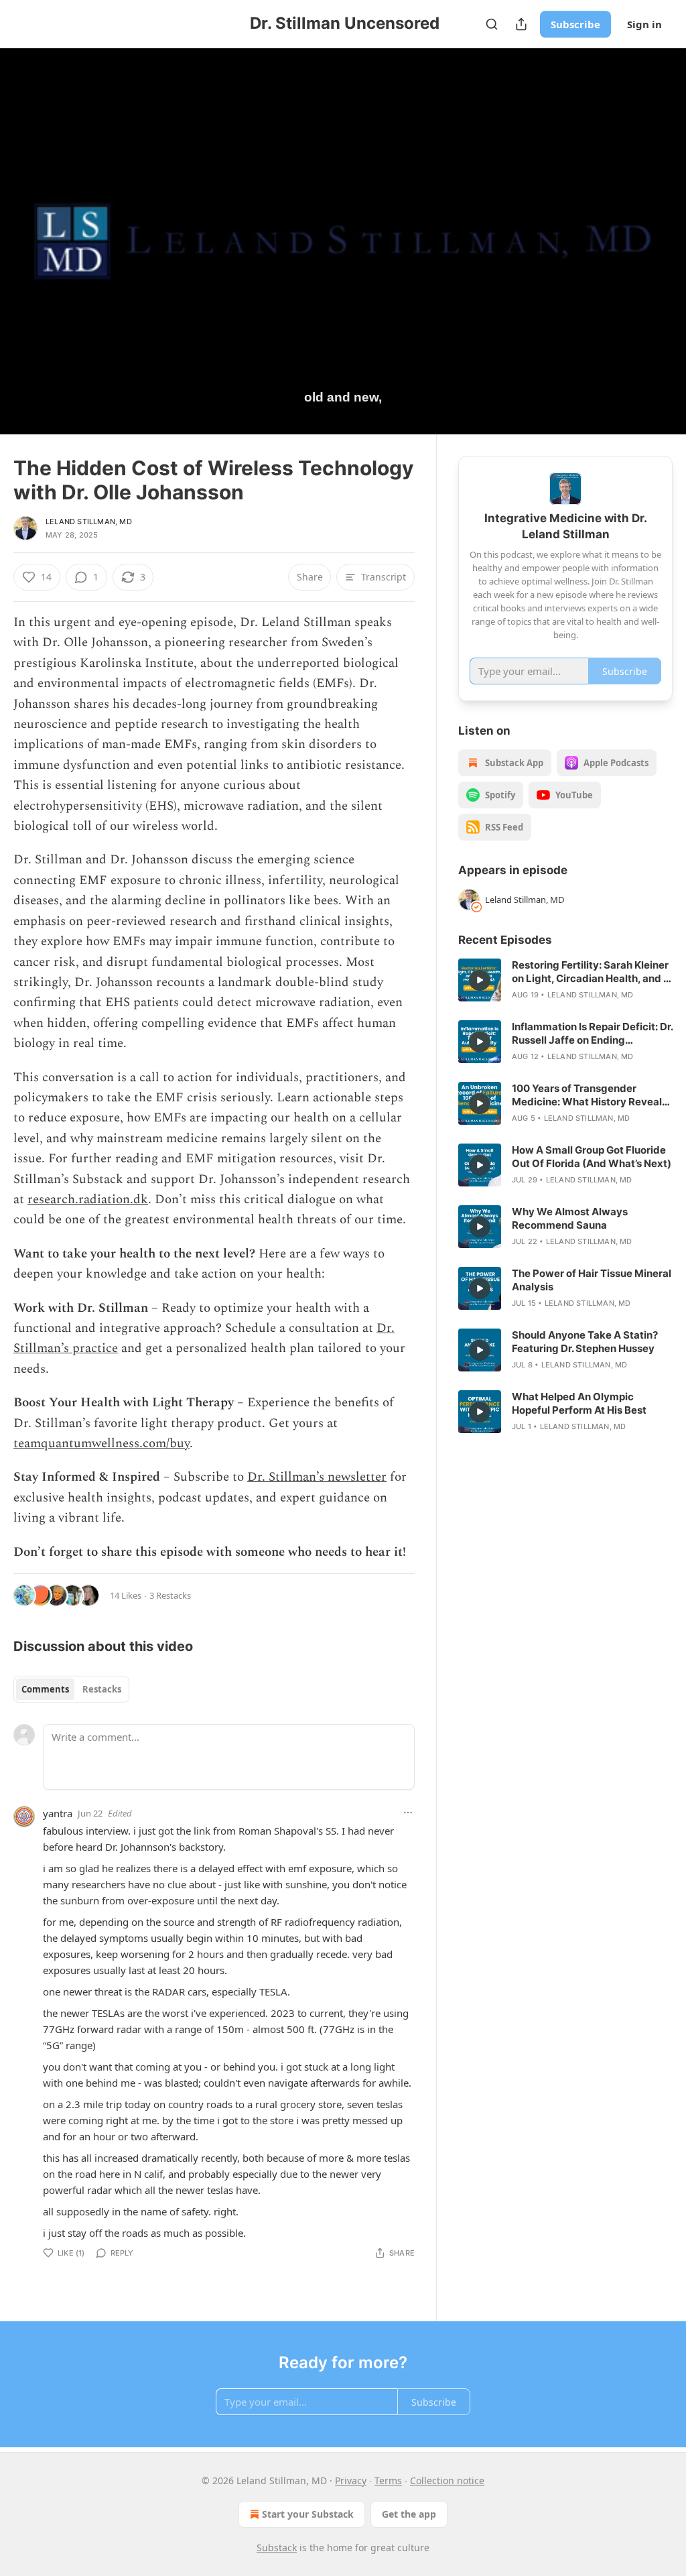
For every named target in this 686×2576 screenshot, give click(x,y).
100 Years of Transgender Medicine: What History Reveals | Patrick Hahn (590, 1095)
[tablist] (71, 1689)
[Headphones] (27, 256)
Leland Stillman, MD (89, 522)
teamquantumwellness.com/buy (101, 1444)
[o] (480, 980)
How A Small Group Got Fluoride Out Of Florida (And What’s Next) (592, 1157)
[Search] (492, 24)
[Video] (27, 227)
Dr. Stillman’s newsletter (317, 1477)
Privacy (351, 2480)
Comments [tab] (45, 1689)
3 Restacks (170, 1595)
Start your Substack (308, 2514)
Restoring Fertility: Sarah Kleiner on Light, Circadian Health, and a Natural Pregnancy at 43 (591, 972)
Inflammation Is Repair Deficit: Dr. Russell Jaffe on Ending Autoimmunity (592, 1034)
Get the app (409, 2514)
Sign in (644, 24)
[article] (565, 980)
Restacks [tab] (102, 1689)
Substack (277, 2548)
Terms (388, 2480)
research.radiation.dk (88, 1200)
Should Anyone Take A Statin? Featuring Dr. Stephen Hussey (585, 1342)
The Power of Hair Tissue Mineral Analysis (592, 1280)
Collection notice (447, 2480)
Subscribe (575, 24)
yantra (58, 1813)
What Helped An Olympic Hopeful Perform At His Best (579, 1403)
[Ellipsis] (408, 1813)
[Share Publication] (521, 24)
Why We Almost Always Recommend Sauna (570, 1218)
